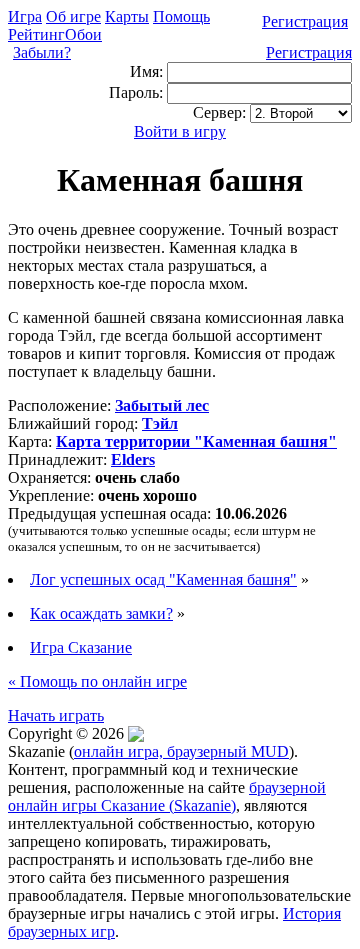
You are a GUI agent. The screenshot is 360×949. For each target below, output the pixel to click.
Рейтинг (36, 34)
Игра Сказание (81, 647)
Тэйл (160, 423)
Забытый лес (162, 405)
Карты (127, 16)
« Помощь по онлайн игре (97, 681)
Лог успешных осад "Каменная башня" (163, 579)
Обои (83, 34)
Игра (25, 16)
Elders (133, 459)
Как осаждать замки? (101, 613)
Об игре (73, 16)
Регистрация (305, 21)
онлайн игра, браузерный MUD (181, 751)
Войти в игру (180, 131)
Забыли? (42, 52)
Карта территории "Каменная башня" (196, 441)
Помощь (181, 16)
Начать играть (56, 715)
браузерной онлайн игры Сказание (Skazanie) (167, 796)
